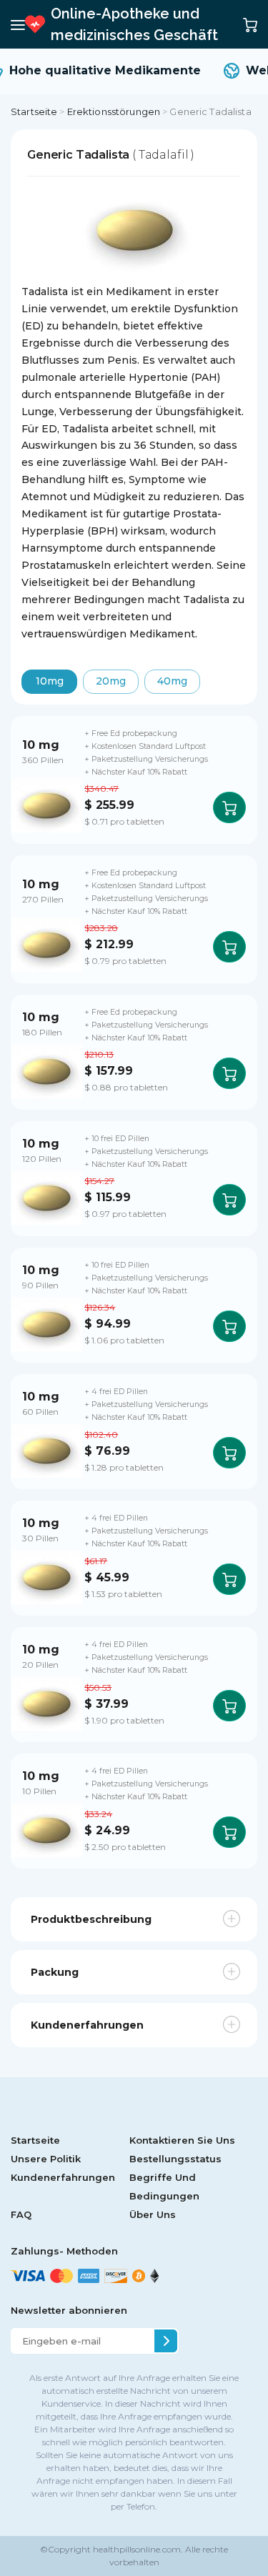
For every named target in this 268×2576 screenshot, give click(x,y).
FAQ (21, 2214)
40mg (172, 681)
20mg (111, 681)
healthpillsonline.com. (137, 2549)
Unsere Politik (46, 2159)
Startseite (34, 111)
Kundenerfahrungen (63, 2177)
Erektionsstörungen (114, 111)
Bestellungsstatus (175, 2159)
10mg (50, 681)
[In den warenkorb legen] (229, 807)
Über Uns (153, 2214)
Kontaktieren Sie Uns (182, 2140)
